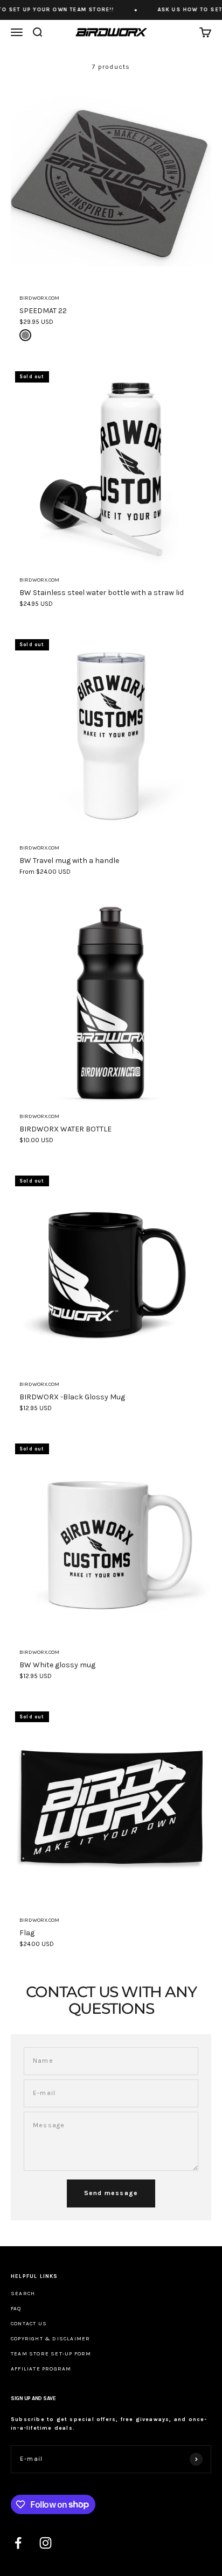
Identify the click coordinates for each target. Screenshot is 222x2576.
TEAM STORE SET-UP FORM (51, 2354)
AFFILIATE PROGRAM (41, 2369)
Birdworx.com (39, 298)
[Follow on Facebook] (18, 2543)
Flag (27, 1933)
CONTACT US (29, 2324)
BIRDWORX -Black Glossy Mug (72, 1397)
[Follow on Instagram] (46, 2543)
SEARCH (23, 2294)
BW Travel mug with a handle (69, 861)
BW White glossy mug (57, 1665)
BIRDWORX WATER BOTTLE (65, 1129)
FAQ (16, 2309)
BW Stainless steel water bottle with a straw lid (102, 593)
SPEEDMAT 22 (43, 311)
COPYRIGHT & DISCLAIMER (50, 2339)
